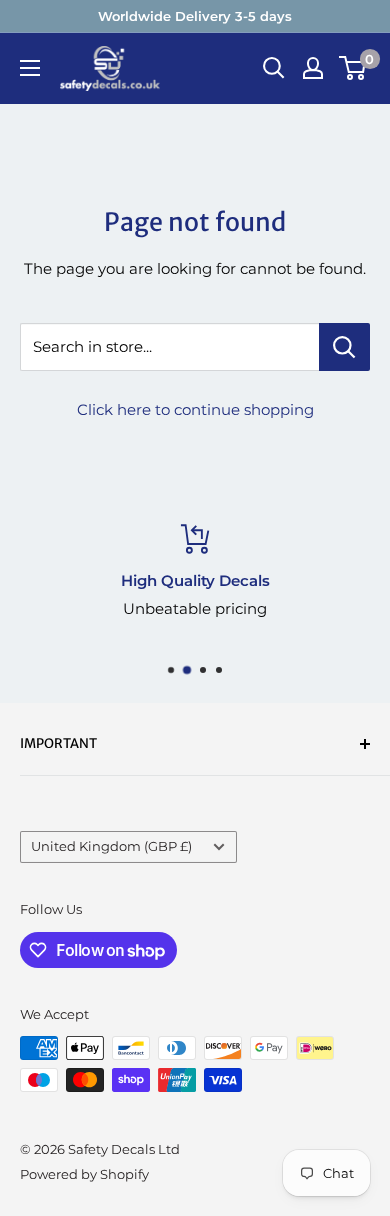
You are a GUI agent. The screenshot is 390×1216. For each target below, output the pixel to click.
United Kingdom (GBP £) (111, 846)
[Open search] (274, 68)
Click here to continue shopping (195, 409)
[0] (353, 68)
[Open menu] (30, 68)
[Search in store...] (344, 347)
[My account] (313, 68)
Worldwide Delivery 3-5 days (195, 16)
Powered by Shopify (84, 1174)
